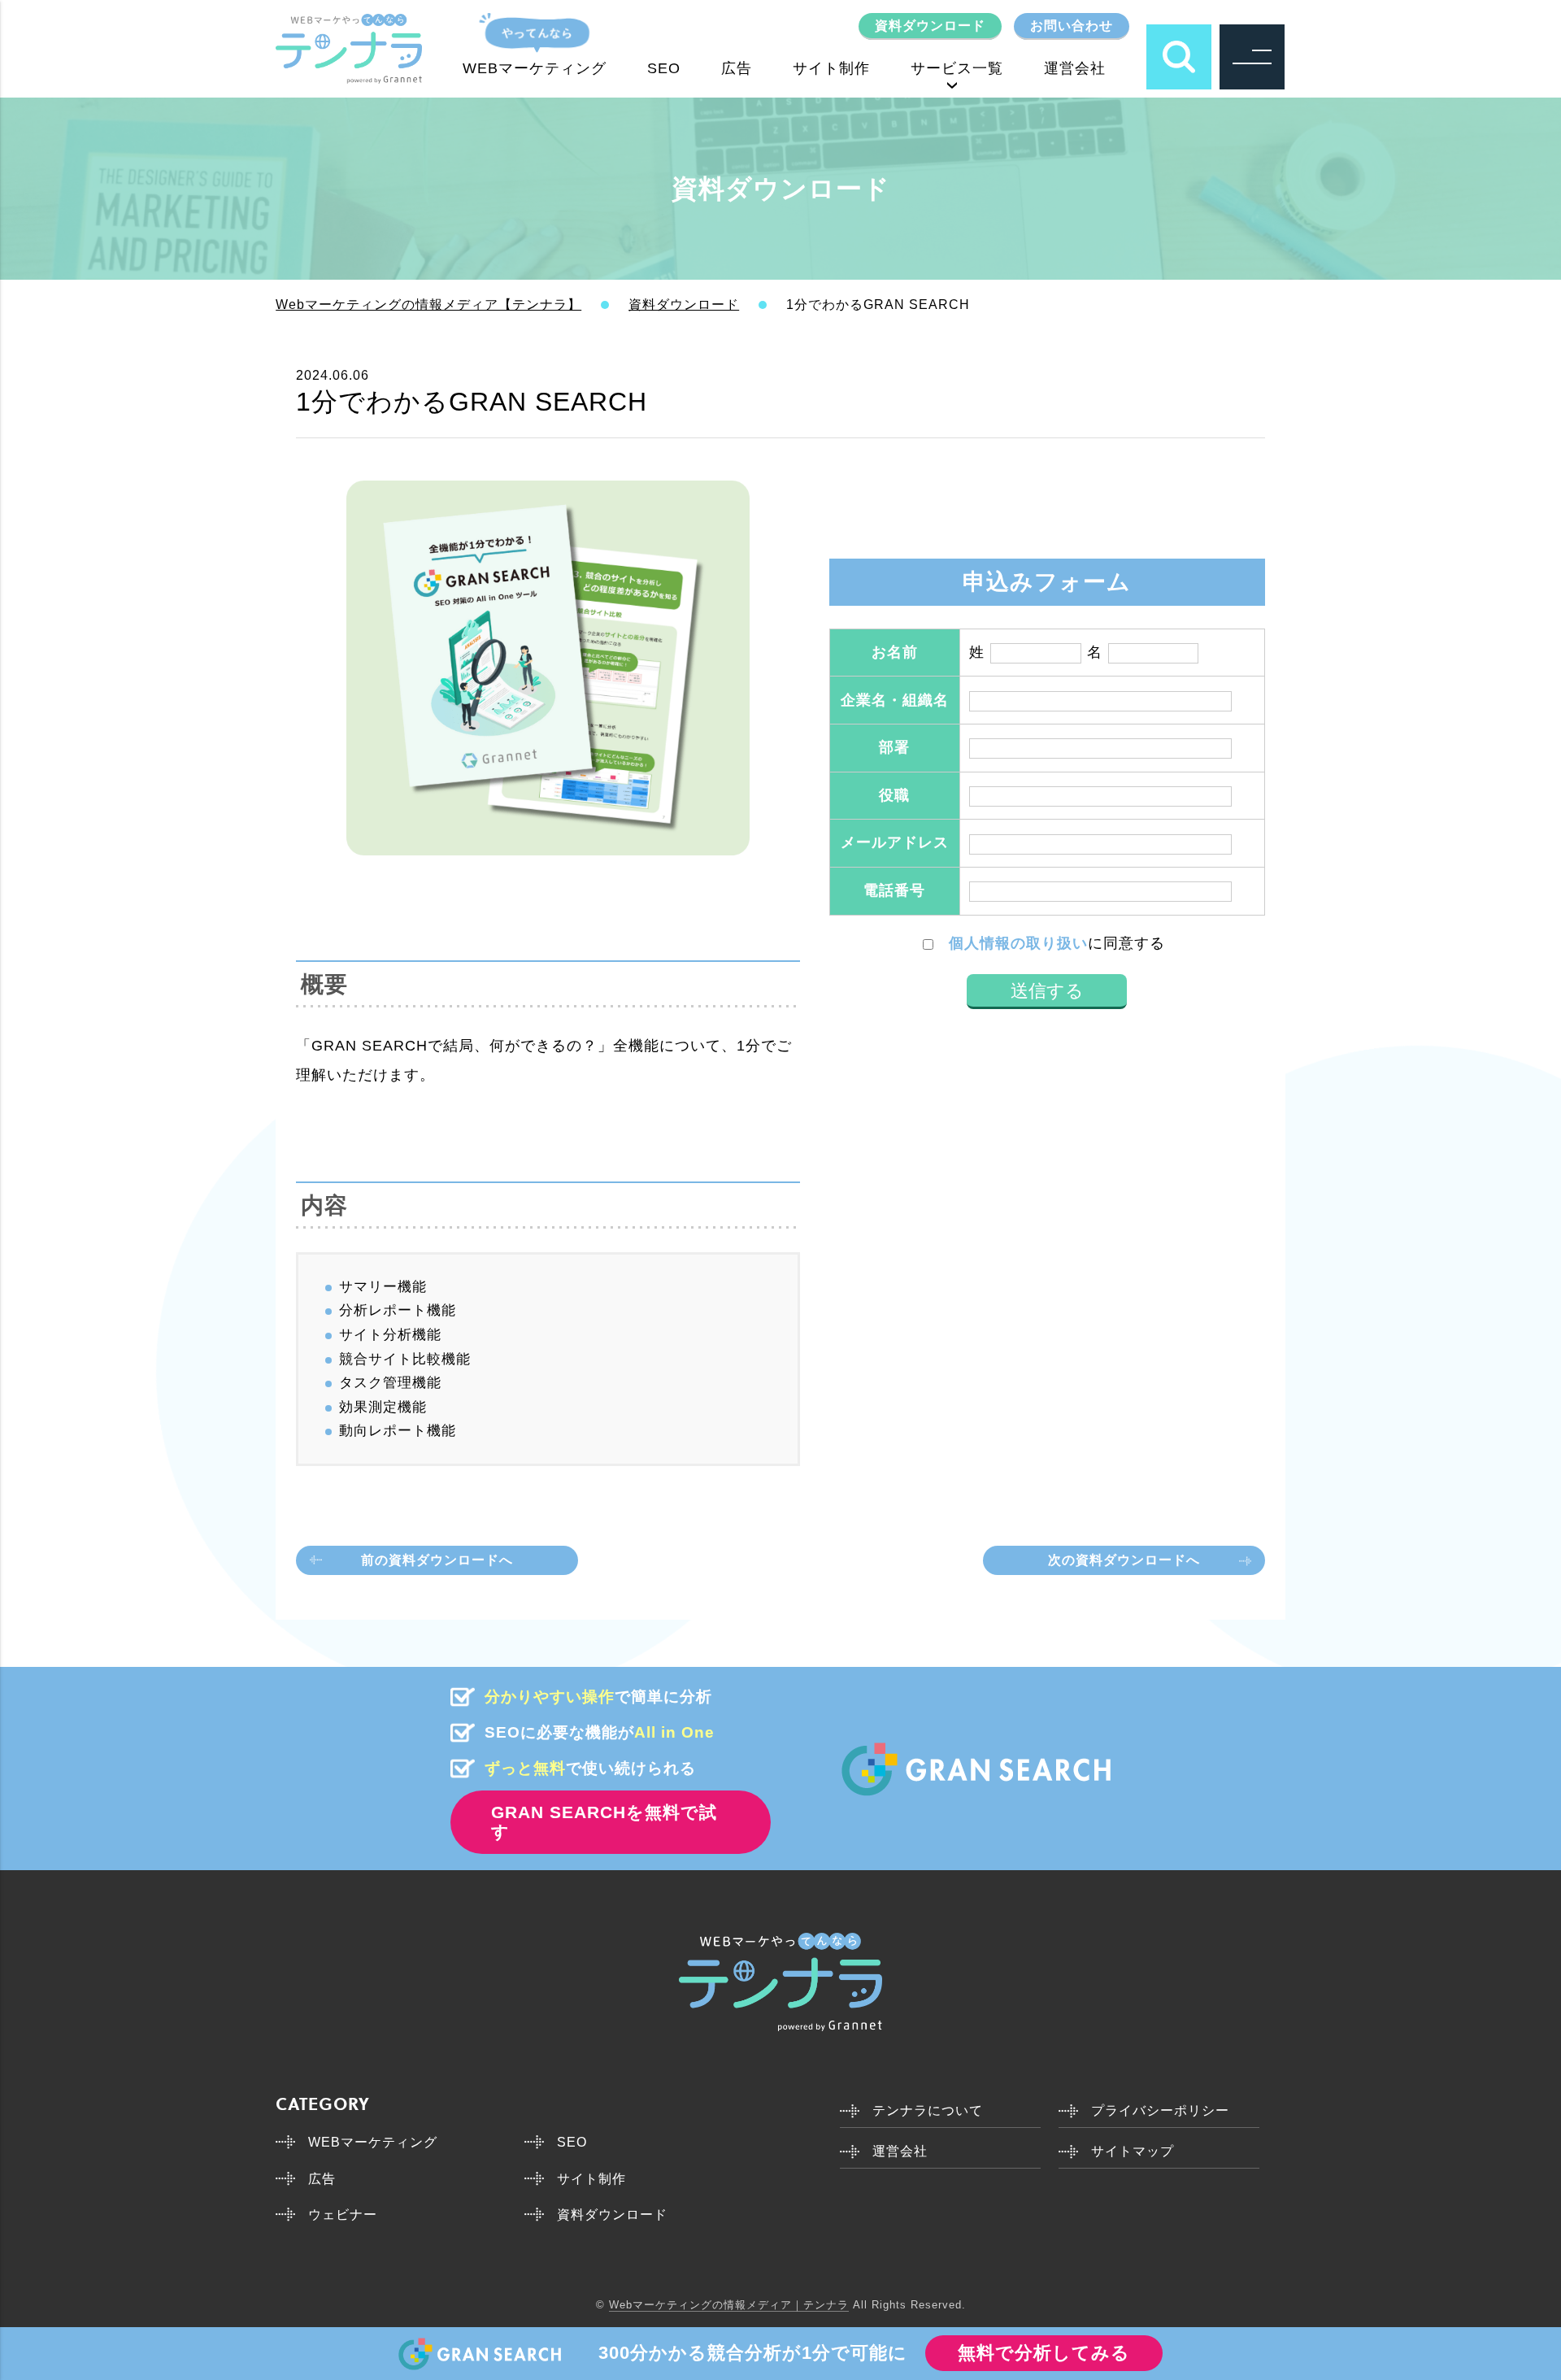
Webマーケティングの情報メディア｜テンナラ (729, 2305)
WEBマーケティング (535, 68)
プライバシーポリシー (1160, 2110)
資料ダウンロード (930, 26)
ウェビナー (343, 2215)
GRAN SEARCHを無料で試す (604, 1822)
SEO (664, 68)
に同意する (1057, 943)
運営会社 (1075, 68)
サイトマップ (1133, 2151)
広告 (737, 68)
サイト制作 (831, 68)
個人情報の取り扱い (1018, 943)
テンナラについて (928, 2110)
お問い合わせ (1072, 26)
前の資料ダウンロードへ (437, 1560)
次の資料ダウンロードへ (1124, 1560)
